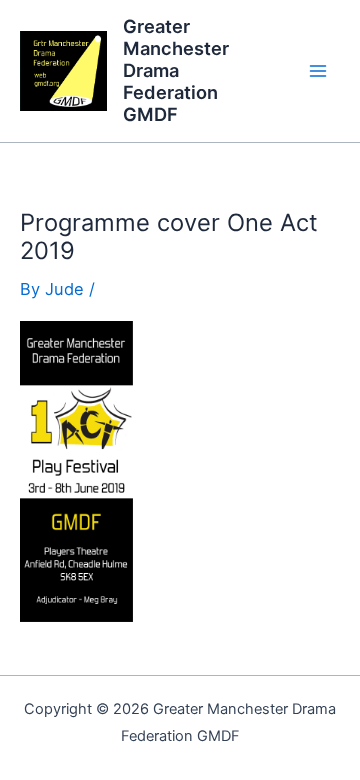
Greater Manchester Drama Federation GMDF (176, 70)
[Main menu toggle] (317, 71)
